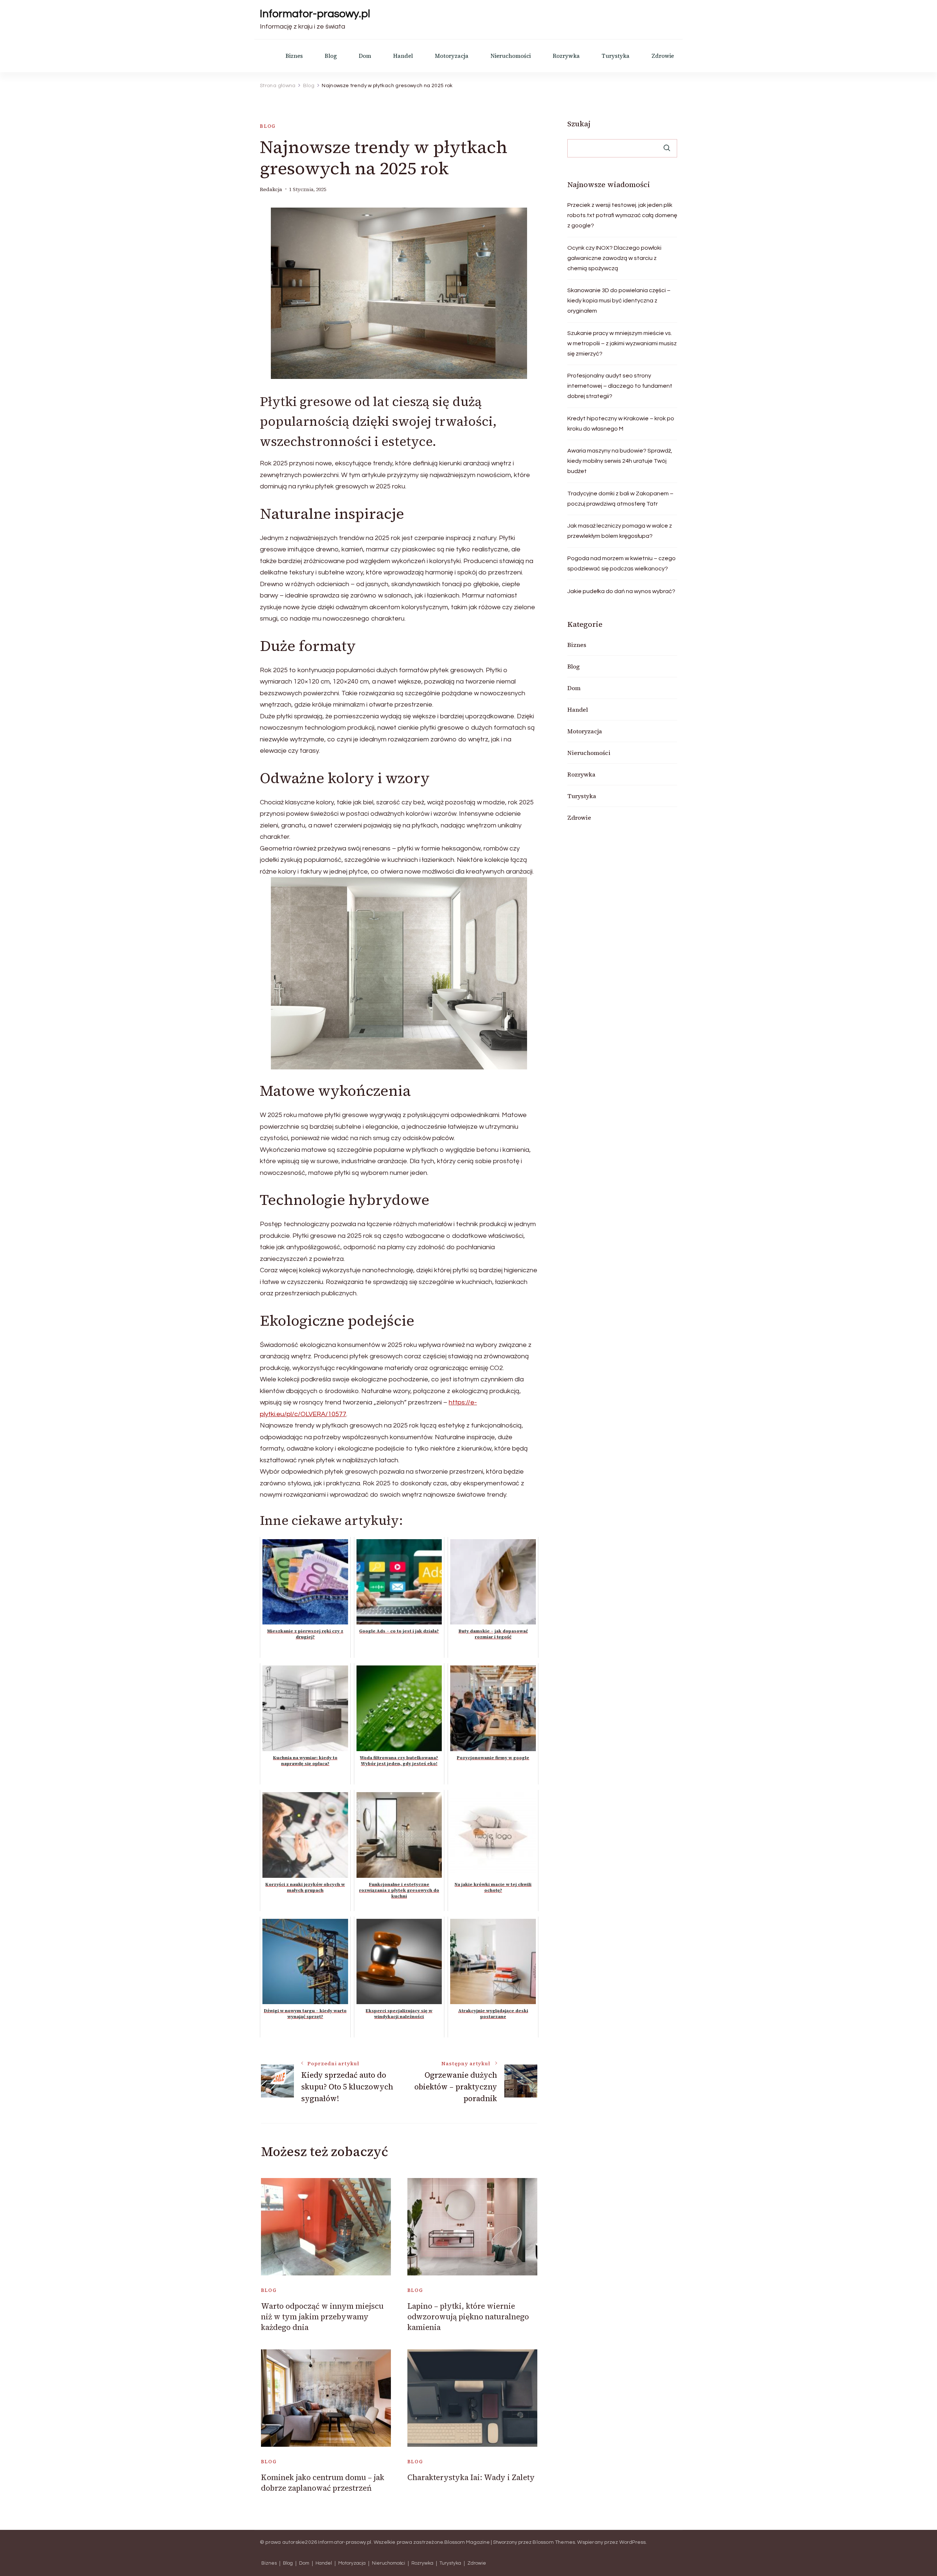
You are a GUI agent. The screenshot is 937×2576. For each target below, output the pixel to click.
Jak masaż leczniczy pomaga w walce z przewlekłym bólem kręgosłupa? (620, 531)
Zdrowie (663, 56)
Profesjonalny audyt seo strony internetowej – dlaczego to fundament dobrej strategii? (620, 386)
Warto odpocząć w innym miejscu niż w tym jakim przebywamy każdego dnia (322, 2317)
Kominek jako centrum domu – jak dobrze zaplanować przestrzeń (323, 2483)
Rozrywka (566, 56)
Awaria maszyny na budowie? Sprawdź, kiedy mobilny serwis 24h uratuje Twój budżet (620, 461)
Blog (331, 56)
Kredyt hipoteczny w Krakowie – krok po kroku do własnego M (621, 424)
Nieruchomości (511, 56)
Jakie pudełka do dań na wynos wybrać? (621, 591)
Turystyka (616, 56)
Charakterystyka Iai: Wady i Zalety (471, 2477)
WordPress (633, 2542)
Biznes (294, 56)
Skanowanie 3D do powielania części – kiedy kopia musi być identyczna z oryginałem (619, 301)
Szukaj (579, 124)
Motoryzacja (452, 56)
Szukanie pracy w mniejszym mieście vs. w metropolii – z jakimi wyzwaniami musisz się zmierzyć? (622, 343)
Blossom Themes (554, 2542)
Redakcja (271, 189)
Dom (365, 56)
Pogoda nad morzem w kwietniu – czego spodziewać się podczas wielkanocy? (621, 563)
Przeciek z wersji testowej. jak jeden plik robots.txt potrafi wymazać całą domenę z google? (622, 215)
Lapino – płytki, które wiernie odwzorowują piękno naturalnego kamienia (468, 2317)
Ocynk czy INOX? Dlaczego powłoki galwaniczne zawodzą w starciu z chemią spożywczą (614, 258)
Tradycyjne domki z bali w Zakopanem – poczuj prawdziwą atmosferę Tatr (620, 499)
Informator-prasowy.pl (315, 14)
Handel (403, 56)
